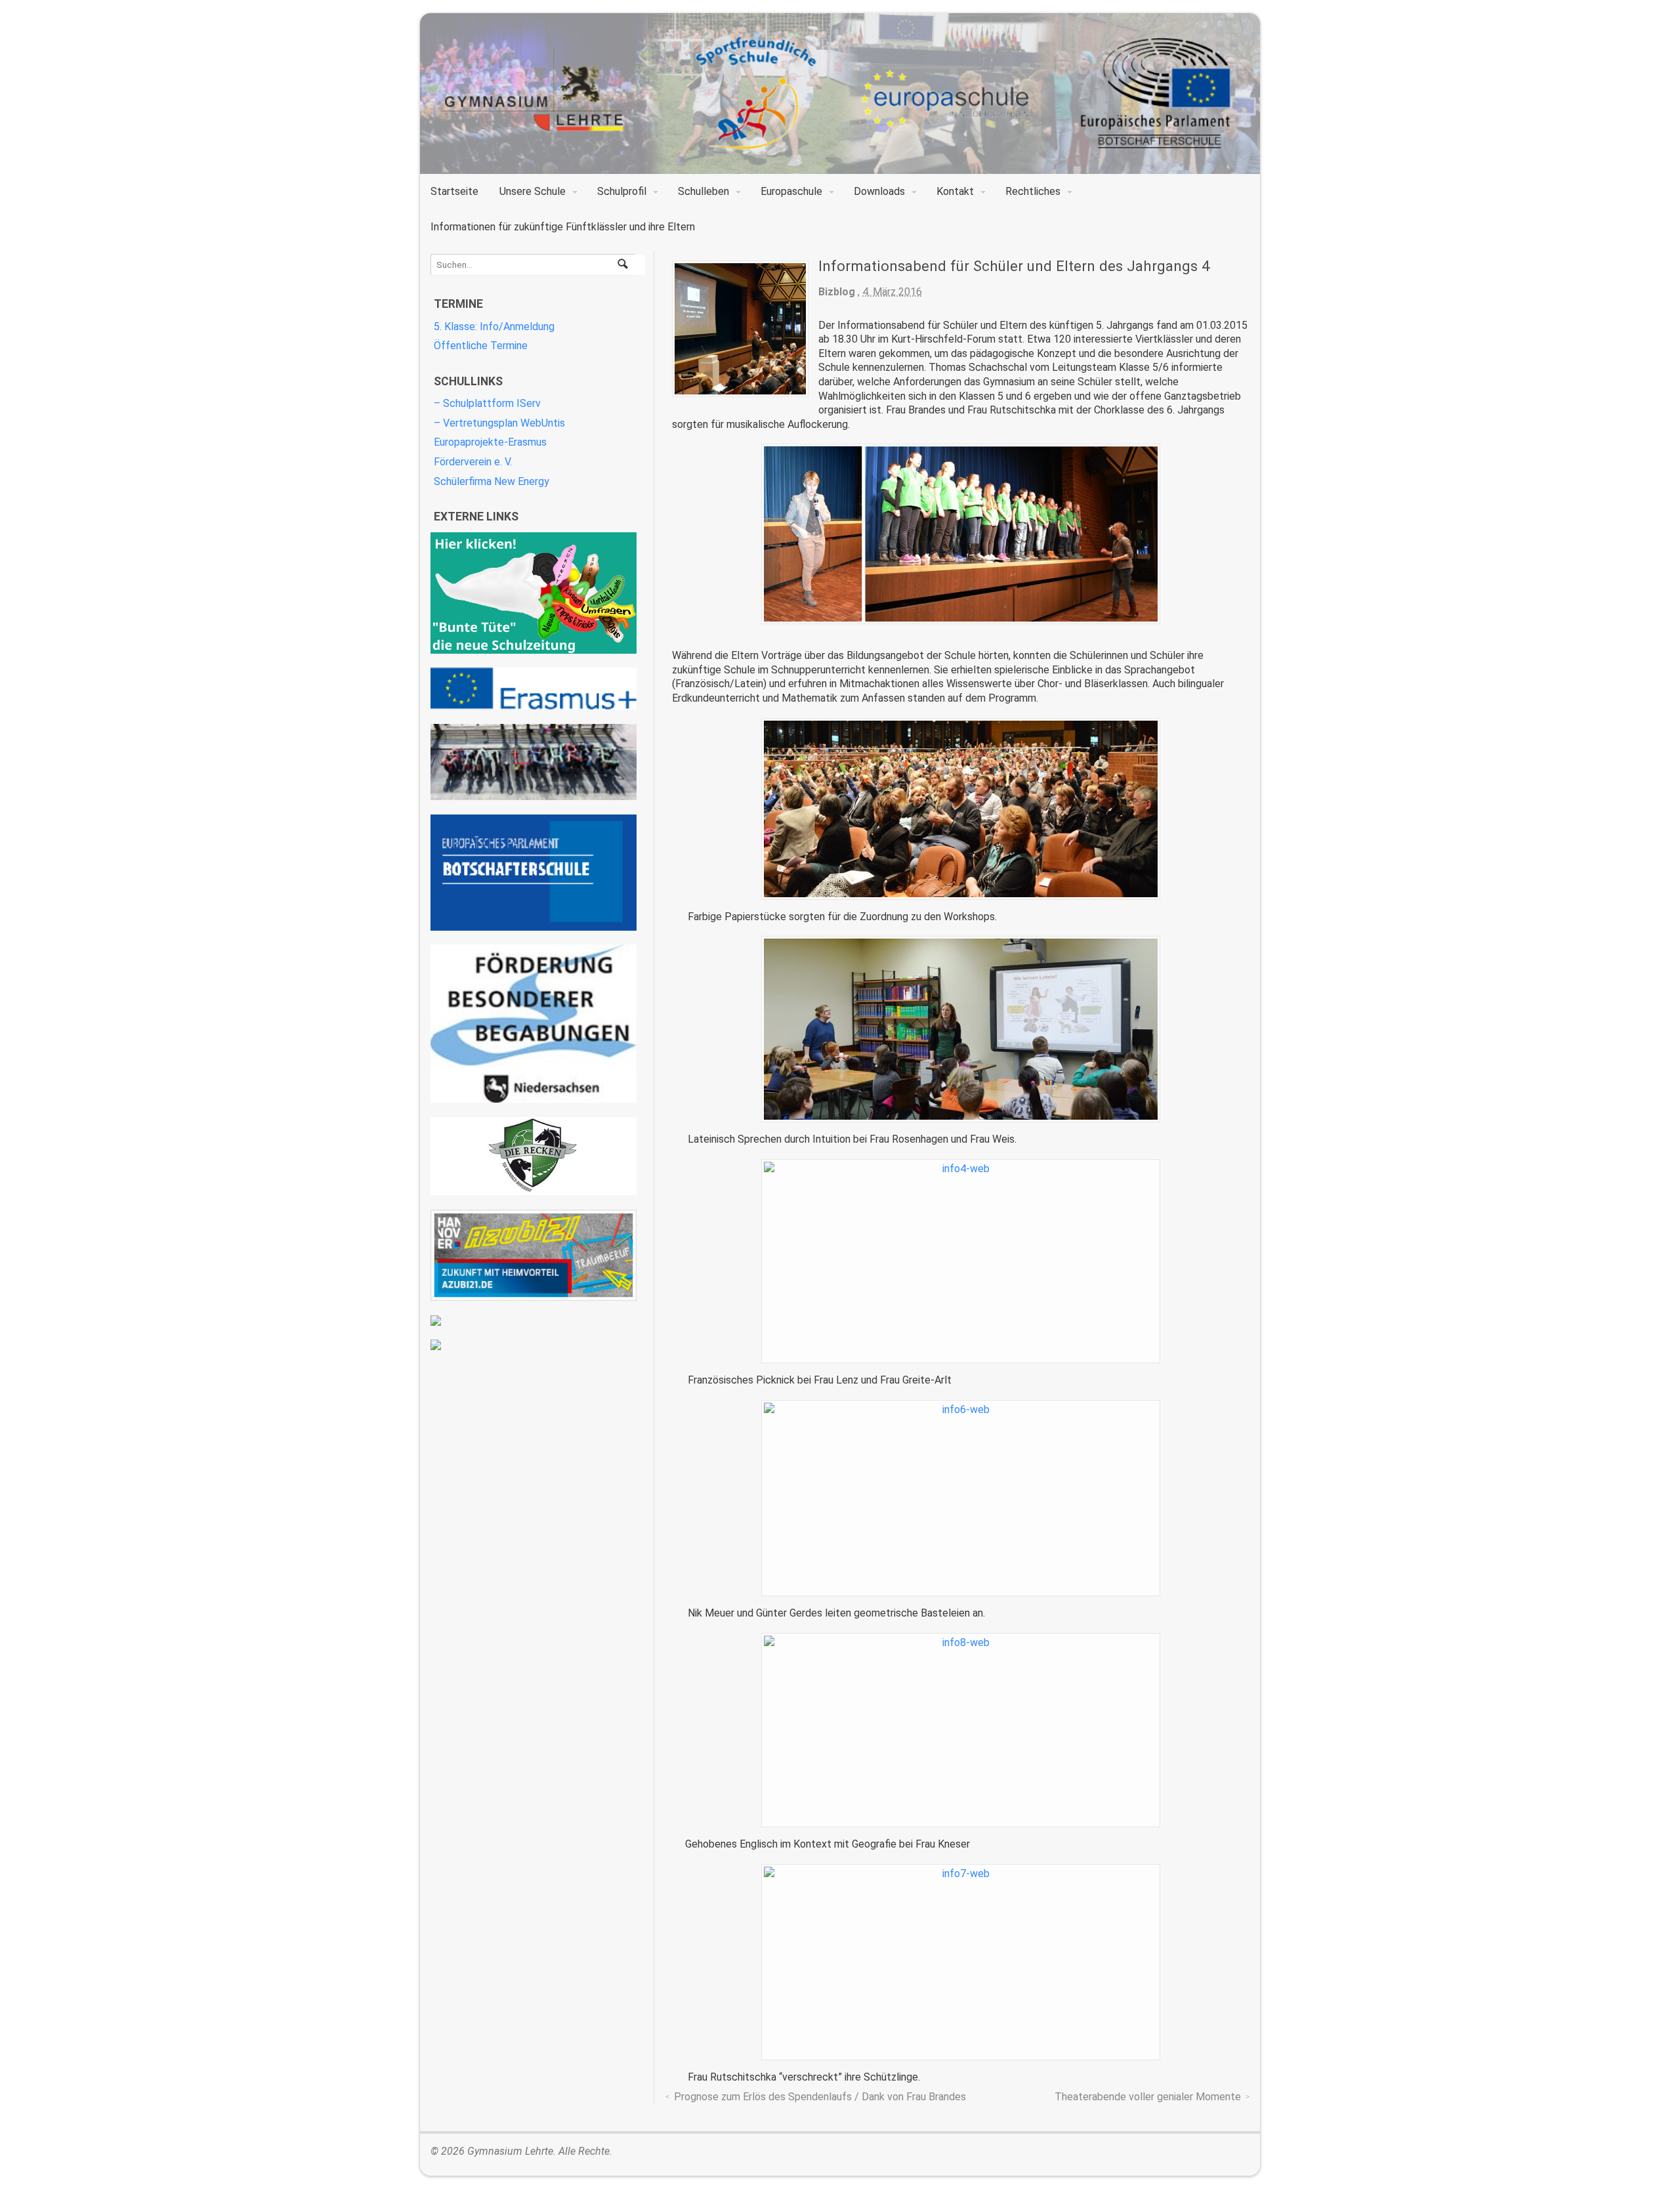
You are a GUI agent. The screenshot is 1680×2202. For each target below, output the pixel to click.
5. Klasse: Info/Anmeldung (494, 327)
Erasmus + (534, 688)
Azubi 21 (534, 1255)
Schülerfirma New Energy (492, 481)
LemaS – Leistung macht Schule (534, 1345)
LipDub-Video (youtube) (534, 762)
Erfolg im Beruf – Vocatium (534, 1321)
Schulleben (703, 191)
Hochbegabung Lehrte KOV (534, 1024)
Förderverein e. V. (473, 462)
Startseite (454, 191)
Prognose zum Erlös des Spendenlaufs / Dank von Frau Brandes (820, 2097)
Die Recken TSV (534, 1156)
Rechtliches (1033, 191)
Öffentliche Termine (481, 346)
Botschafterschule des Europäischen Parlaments (534, 873)
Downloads (879, 191)
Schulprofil (622, 191)
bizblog (837, 292)
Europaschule (791, 191)
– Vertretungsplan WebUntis (499, 423)
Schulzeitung (534, 593)
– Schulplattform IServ (487, 403)
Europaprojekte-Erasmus (490, 442)
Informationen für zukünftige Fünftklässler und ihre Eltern (563, 227)
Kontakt (955, 191)
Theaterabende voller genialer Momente (1148, 2097)
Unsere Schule (533, 191)
